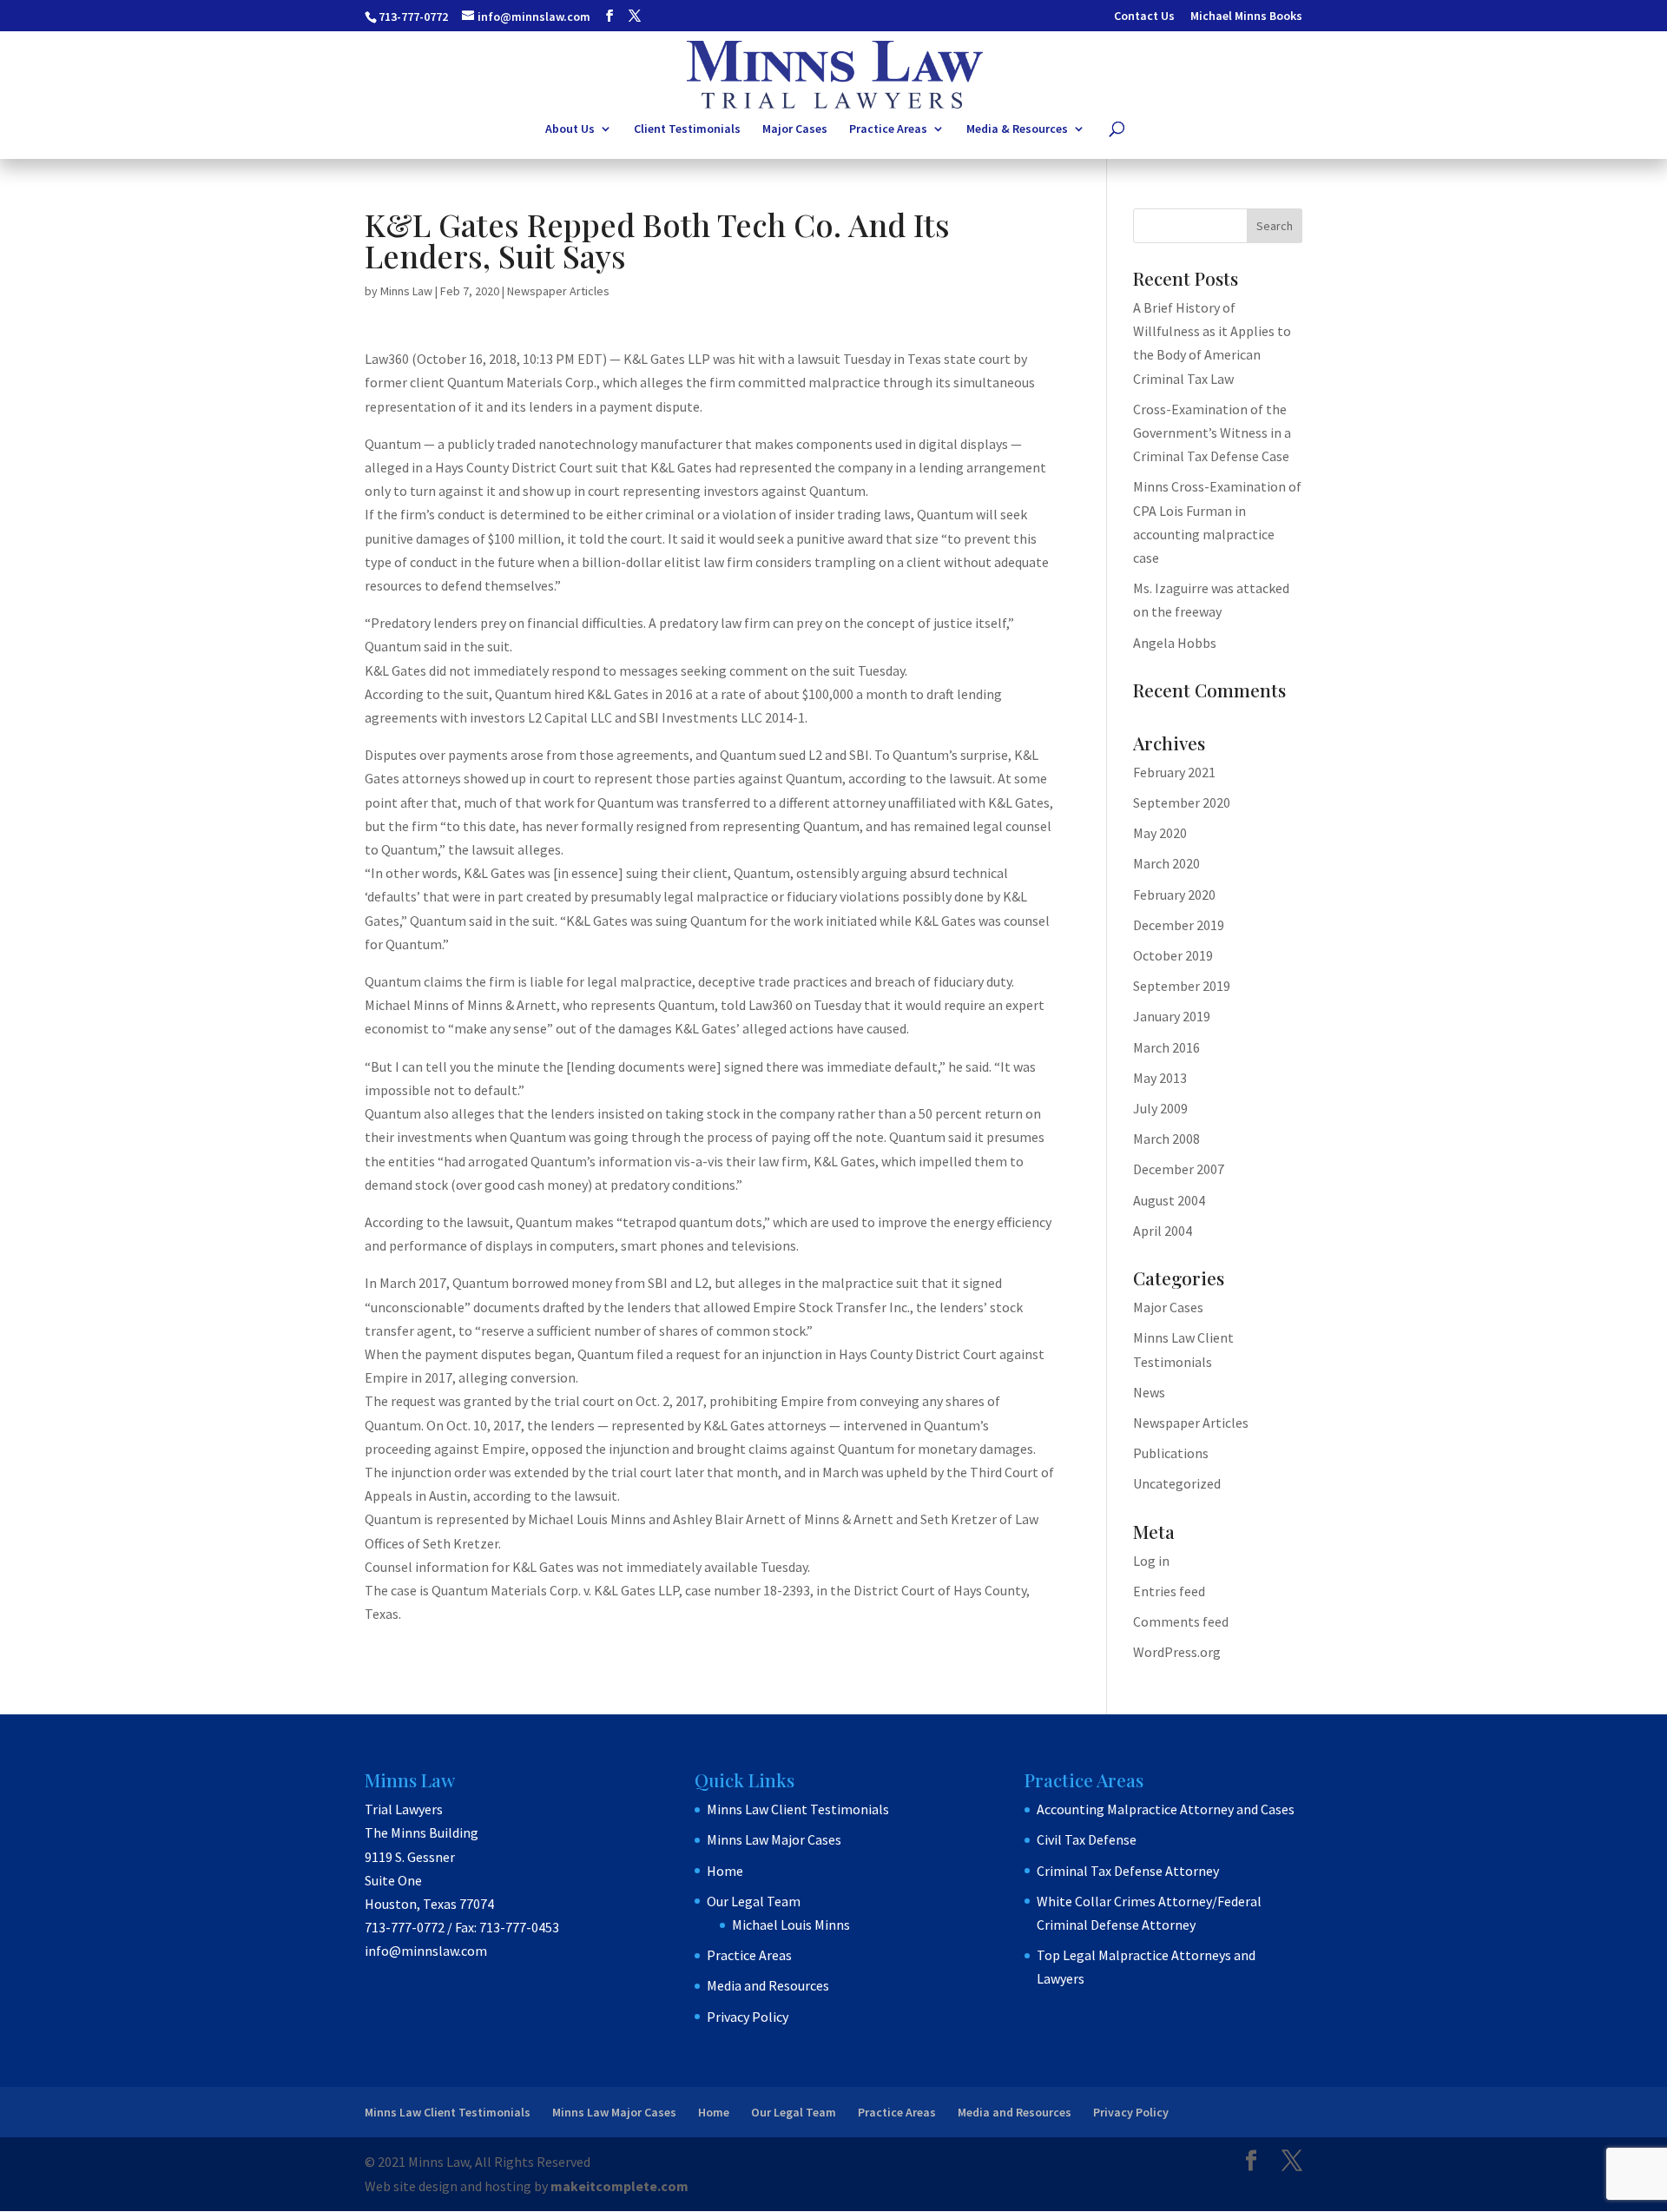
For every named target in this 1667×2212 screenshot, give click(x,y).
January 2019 (1172, 1016)
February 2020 (1174, 895)
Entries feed (1169, 1591)
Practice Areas (888, 129)
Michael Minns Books (1246, 17)
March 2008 (1166, 1139)
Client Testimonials (687, 129)
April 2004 (1163, 1231)
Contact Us (1144, 17)
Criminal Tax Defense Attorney (1128, 1871)
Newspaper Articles (558, 291)
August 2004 (1169, 1200)
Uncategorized (1177, 1483)
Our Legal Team (754, 1901)
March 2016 (1166, 1047)
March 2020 (1166, 863)
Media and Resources (768, 1985)
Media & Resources (1017, 129)
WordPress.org (1177, 1652)
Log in (1151, 1561)
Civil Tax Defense (1087, 1839)
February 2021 (1174, 772)
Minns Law (406, 291)
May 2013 (1160, 1078)
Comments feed (1181, 1621)
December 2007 (1179, 1169)
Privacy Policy (748, 2017)
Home (725, 1871)
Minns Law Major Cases (774, 1839)
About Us (570, 129)
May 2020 (1160, 833)
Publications (1171, 1453)
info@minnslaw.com (426, 1951)
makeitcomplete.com (619, 2186)
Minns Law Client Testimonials (798, 1809)
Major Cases (795, 129)
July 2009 (1160, 1108)
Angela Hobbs (1175, 643)
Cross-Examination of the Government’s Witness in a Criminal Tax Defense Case (1212, 432)
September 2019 (1182, 986)
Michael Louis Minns (791, 1925)
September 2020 (1182, 802)
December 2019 (1179, 925)
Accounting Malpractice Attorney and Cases (1166, 1809)
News (1149, 1392)
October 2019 (1173, 955)
